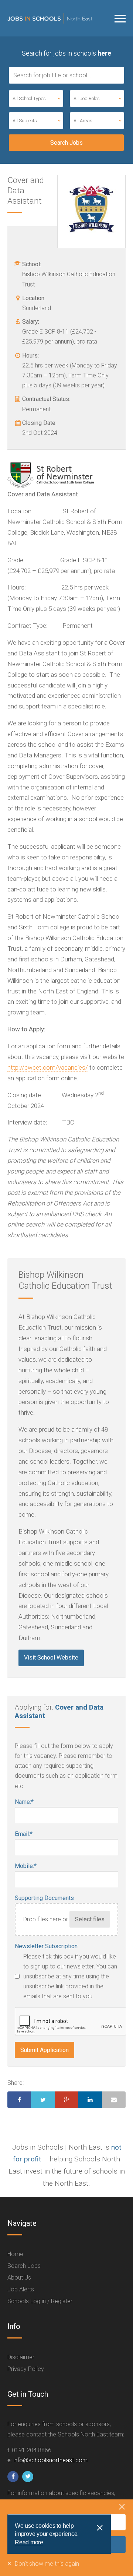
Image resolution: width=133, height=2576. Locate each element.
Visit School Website (51, 1657)
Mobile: (26, 1866)
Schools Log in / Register (40, 2301)
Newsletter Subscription (46, 1946)
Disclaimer (21, 2357)
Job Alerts (21, 2289)
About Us (19, 2278)
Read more (29, 2542)
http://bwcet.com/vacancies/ (48, 1067)
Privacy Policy (26, 2369)
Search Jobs (24, 2266)
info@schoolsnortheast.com (50, 2460)
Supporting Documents (44, 1898)
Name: (24, 1802)
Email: (24, 1834)
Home (15, 2254)
